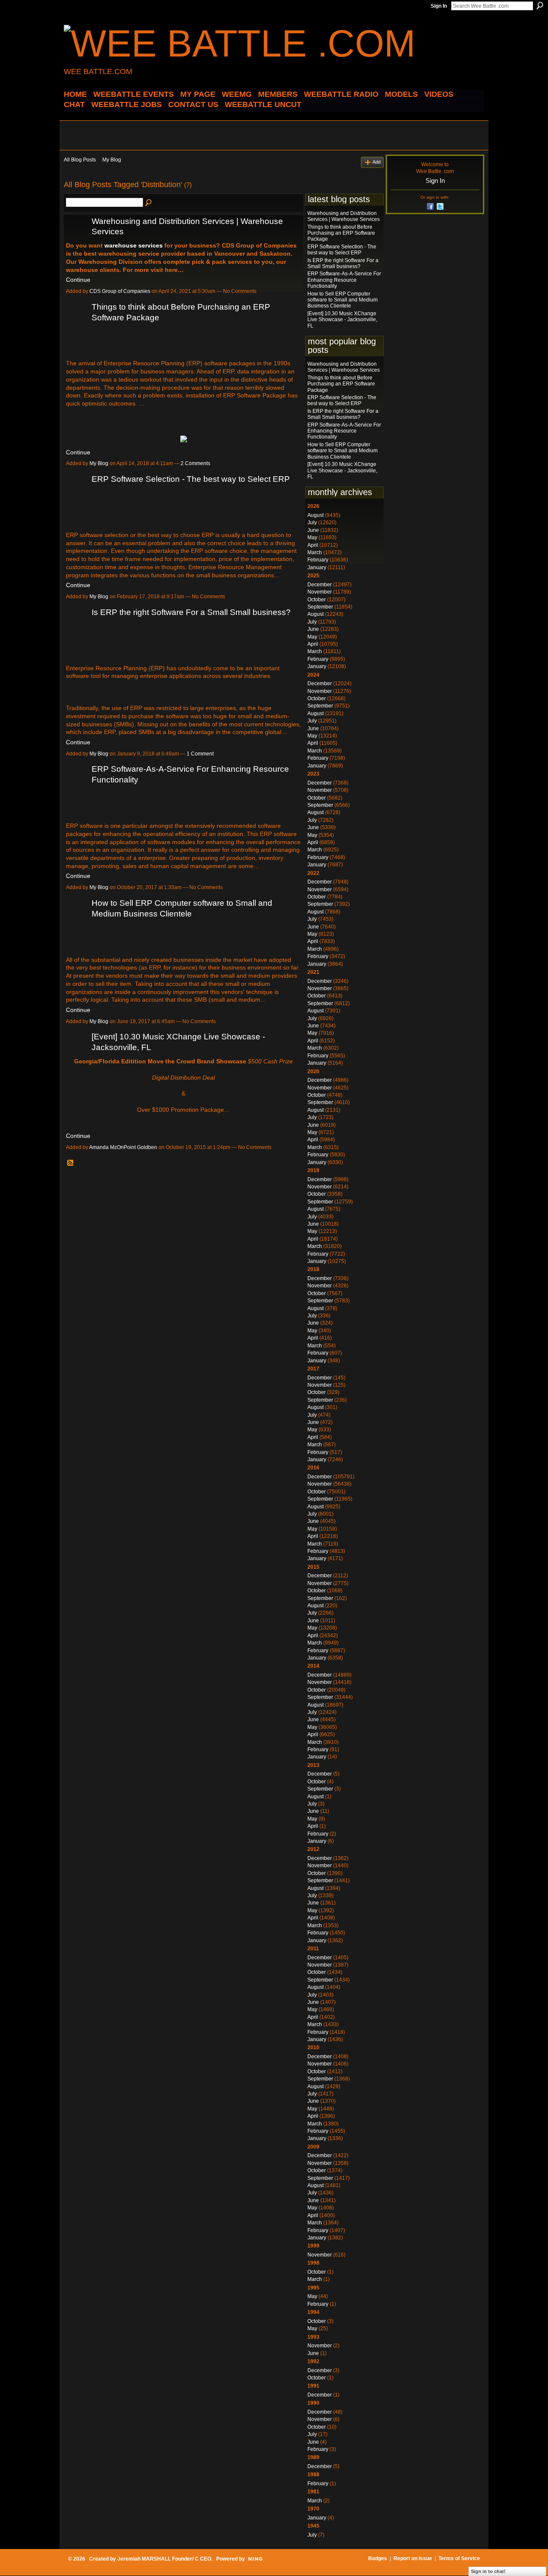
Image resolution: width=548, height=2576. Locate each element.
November (320, 592)
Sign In (439, 6)
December (320, 585)
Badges (378, 2558)
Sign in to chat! (488, 2571)
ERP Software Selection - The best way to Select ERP (191, 479)
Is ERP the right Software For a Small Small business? (191, 612)
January (317, 567)
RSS (71, 1163)
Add (377, 162)
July (312, 522)
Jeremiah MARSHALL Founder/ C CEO (164, 2559)
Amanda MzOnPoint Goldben (123, 1147)
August (316, 515)
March (315, 552)
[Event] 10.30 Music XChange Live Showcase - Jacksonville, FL (342, 320)
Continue (78, 280)
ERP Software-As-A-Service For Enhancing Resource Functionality (344, 280)
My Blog (112, 160)
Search (540, 6)
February (318, 560)
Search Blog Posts (149, 203)
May (312, 537)
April (313, 545)
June (313, 530)
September (320, 607)
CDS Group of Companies (120, 291)
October (317, 600)
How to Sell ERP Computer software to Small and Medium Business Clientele (342, 300)
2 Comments (195, 463)
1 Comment (200, 754)
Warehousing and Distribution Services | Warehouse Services (344, 216)
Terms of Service (459, 2558)
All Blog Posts (80, 160)
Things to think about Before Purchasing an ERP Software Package (341, 233)
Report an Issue (413, 2558)
